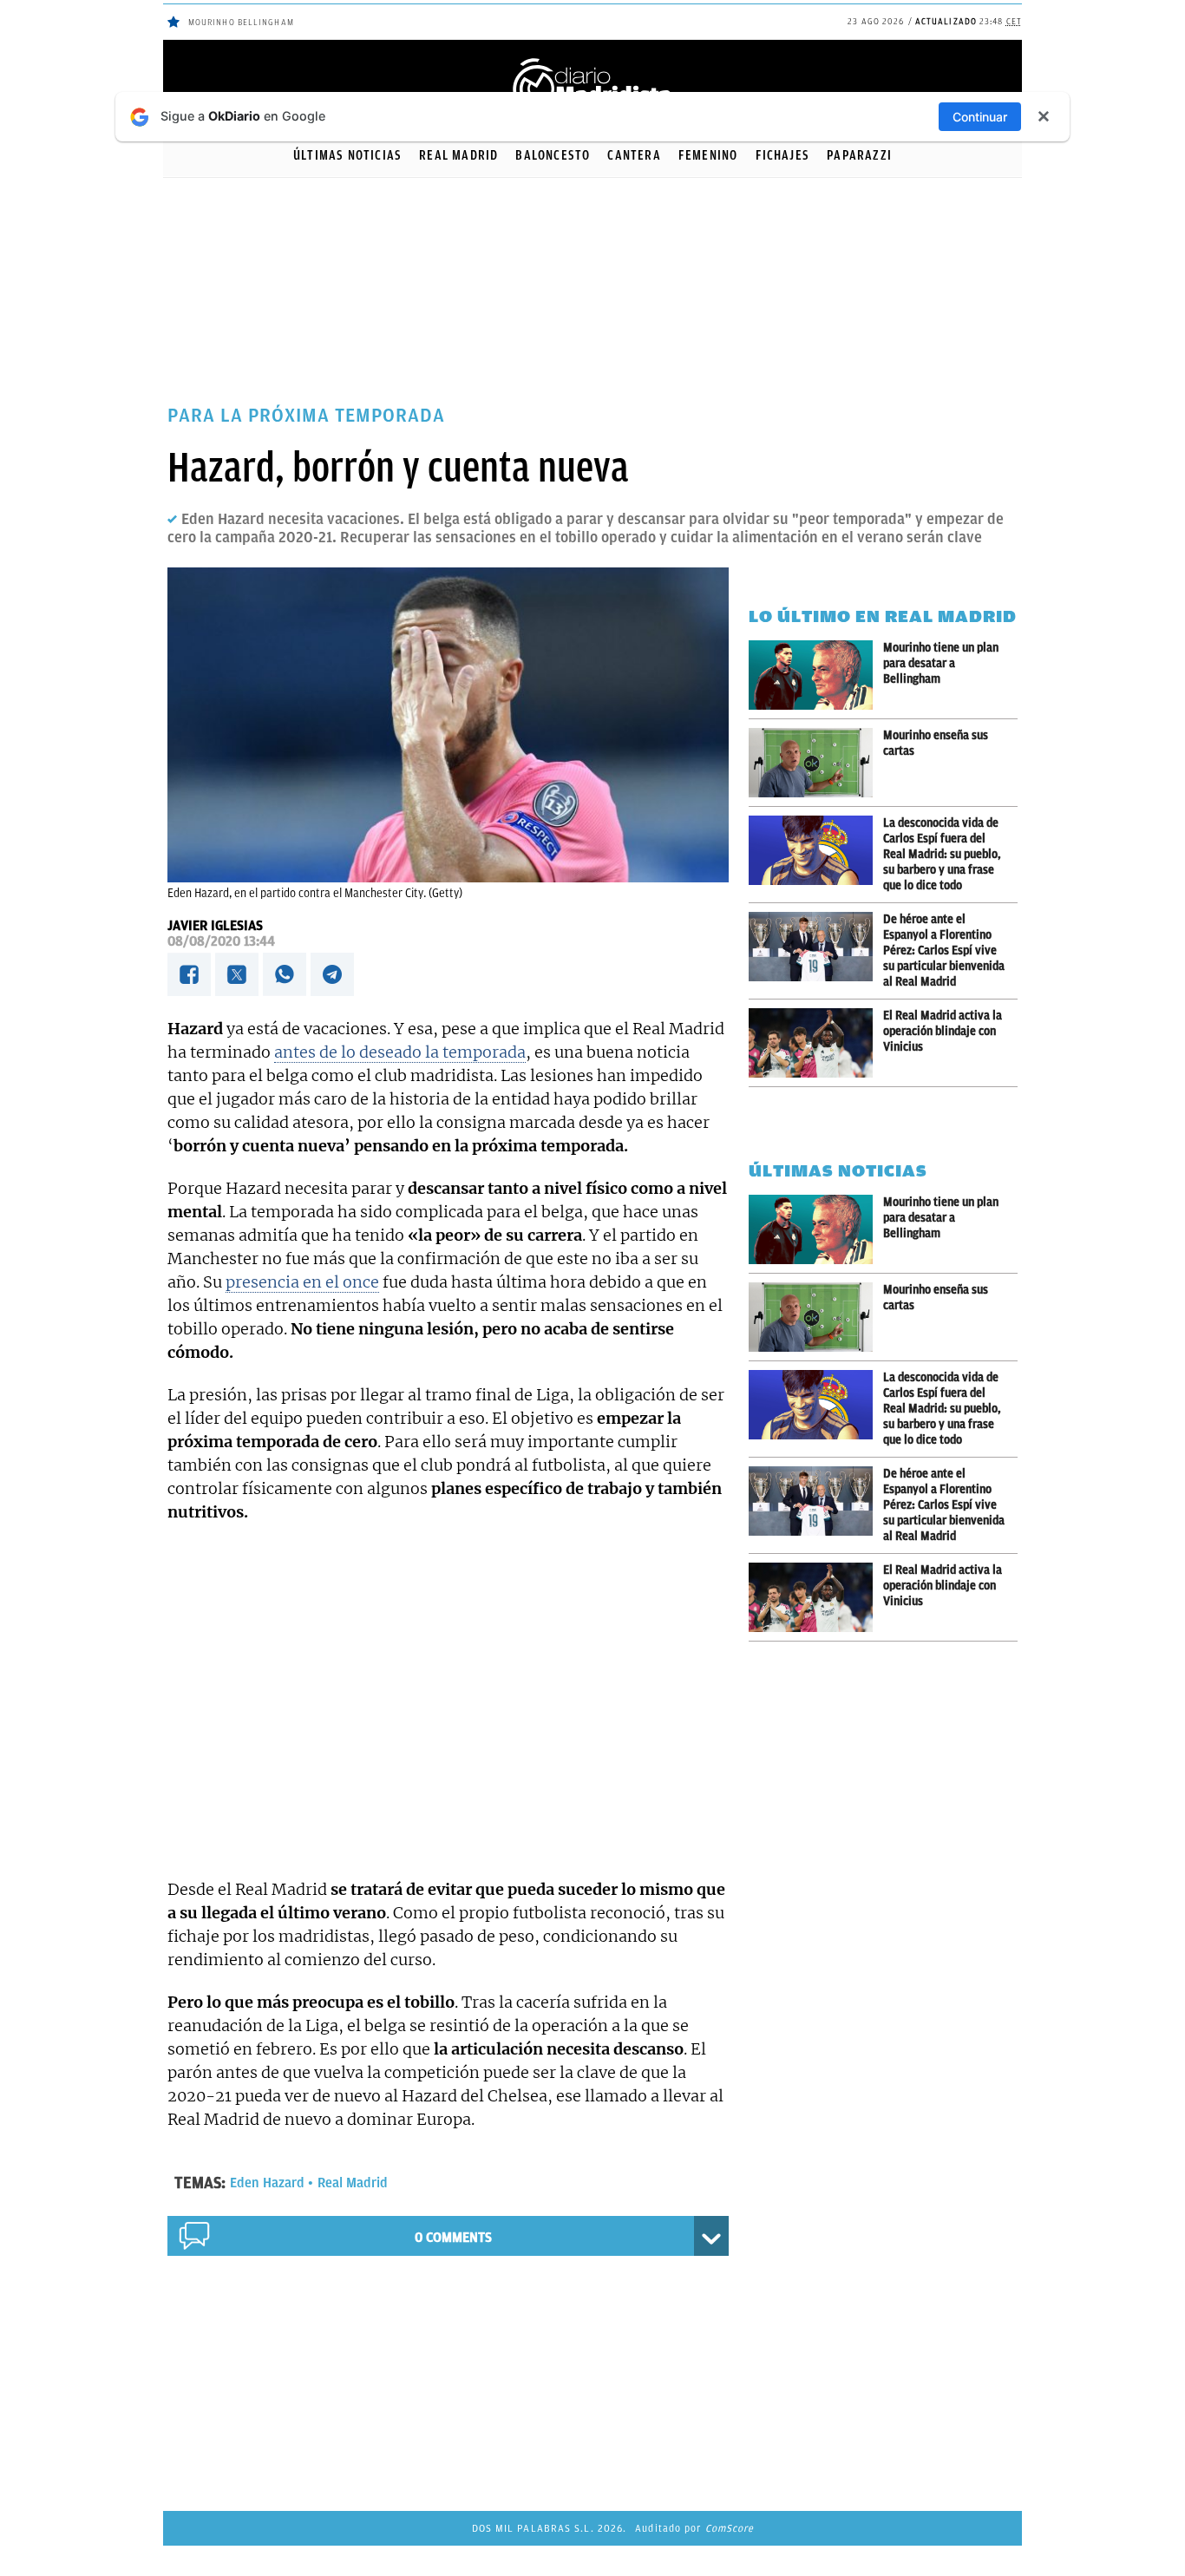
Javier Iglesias (215, 926)
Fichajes (783, 155)
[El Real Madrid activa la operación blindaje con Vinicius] (816, 1043)
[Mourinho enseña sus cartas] (816, 763)
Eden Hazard (267, 2183)
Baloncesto (553, 155)
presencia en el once (302, 1282)
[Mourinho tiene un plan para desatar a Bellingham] (816, 675)
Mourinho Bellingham (241, 22)
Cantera (634, 155)
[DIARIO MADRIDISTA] (592, 61)
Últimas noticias (347, 155)
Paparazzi (859, 155)
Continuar (980, 117)
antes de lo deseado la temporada (400, 1052)
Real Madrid (458, 155)
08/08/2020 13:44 (221, 941)
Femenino (708, 155)
